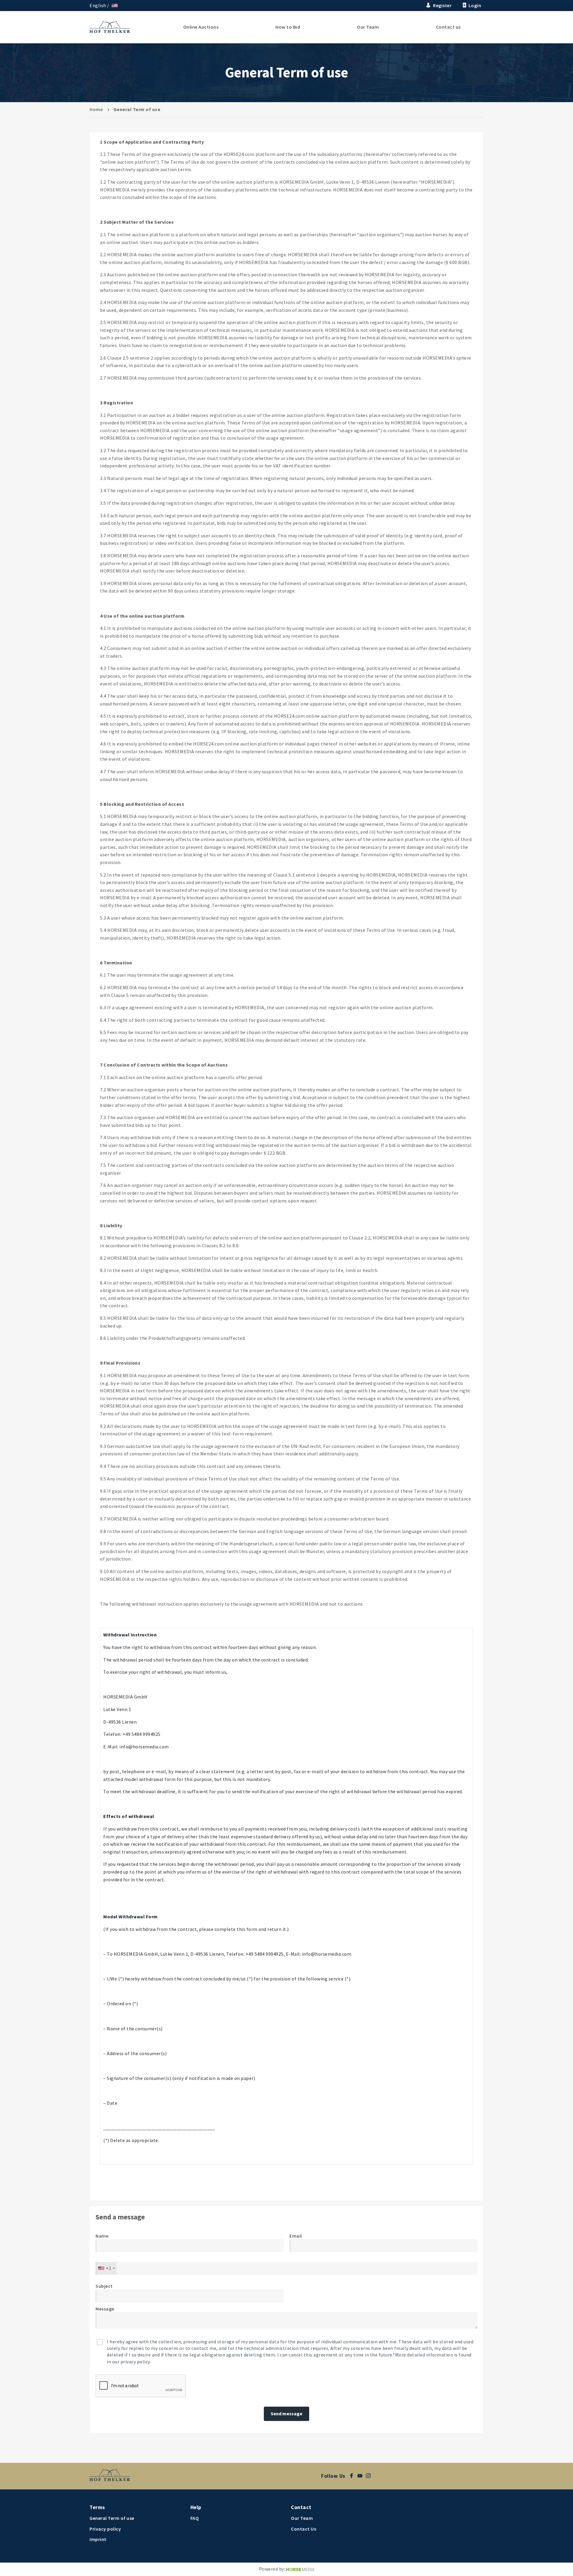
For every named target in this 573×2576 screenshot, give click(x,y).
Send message (286, 2414)
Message (105, 2309)
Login (475, 5)
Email (296, 2236)
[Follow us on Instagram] (370, 2476)
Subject (104, 2286)
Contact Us (304, 2529)
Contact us (448, 27)
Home (96, 109)
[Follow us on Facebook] (353, 2476)
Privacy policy (105, 2529)
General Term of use (112, 2518)
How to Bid (288, 27)
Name (102, 2236)
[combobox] (106, 2268)
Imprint (98, 2539)
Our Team (368, 27)
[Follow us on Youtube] (362, 2476)
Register (442, 5)
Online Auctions (201, 27)
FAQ (195, 2518)
